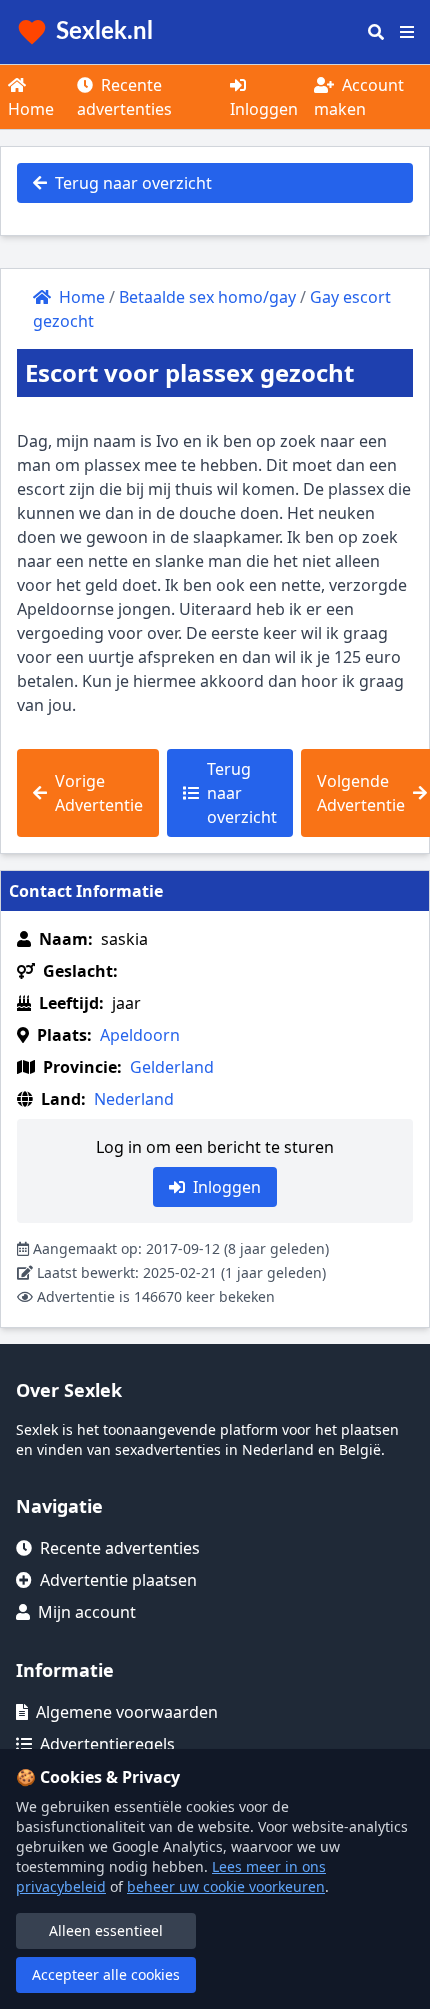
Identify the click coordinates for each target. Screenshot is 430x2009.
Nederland (134, 1099)
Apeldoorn (140, 1035)
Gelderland (172, 1067)
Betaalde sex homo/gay (207, 297)
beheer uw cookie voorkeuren (226, 1886)
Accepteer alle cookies (106, 1974)
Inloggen (264, 109)
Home (31, 109)
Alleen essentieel (106, 1930)
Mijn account (87, 1612)
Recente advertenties (124, 97)
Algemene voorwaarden (127, 1712)
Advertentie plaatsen (118, 1580)
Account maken (359, 97)
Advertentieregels (107, 1744)
